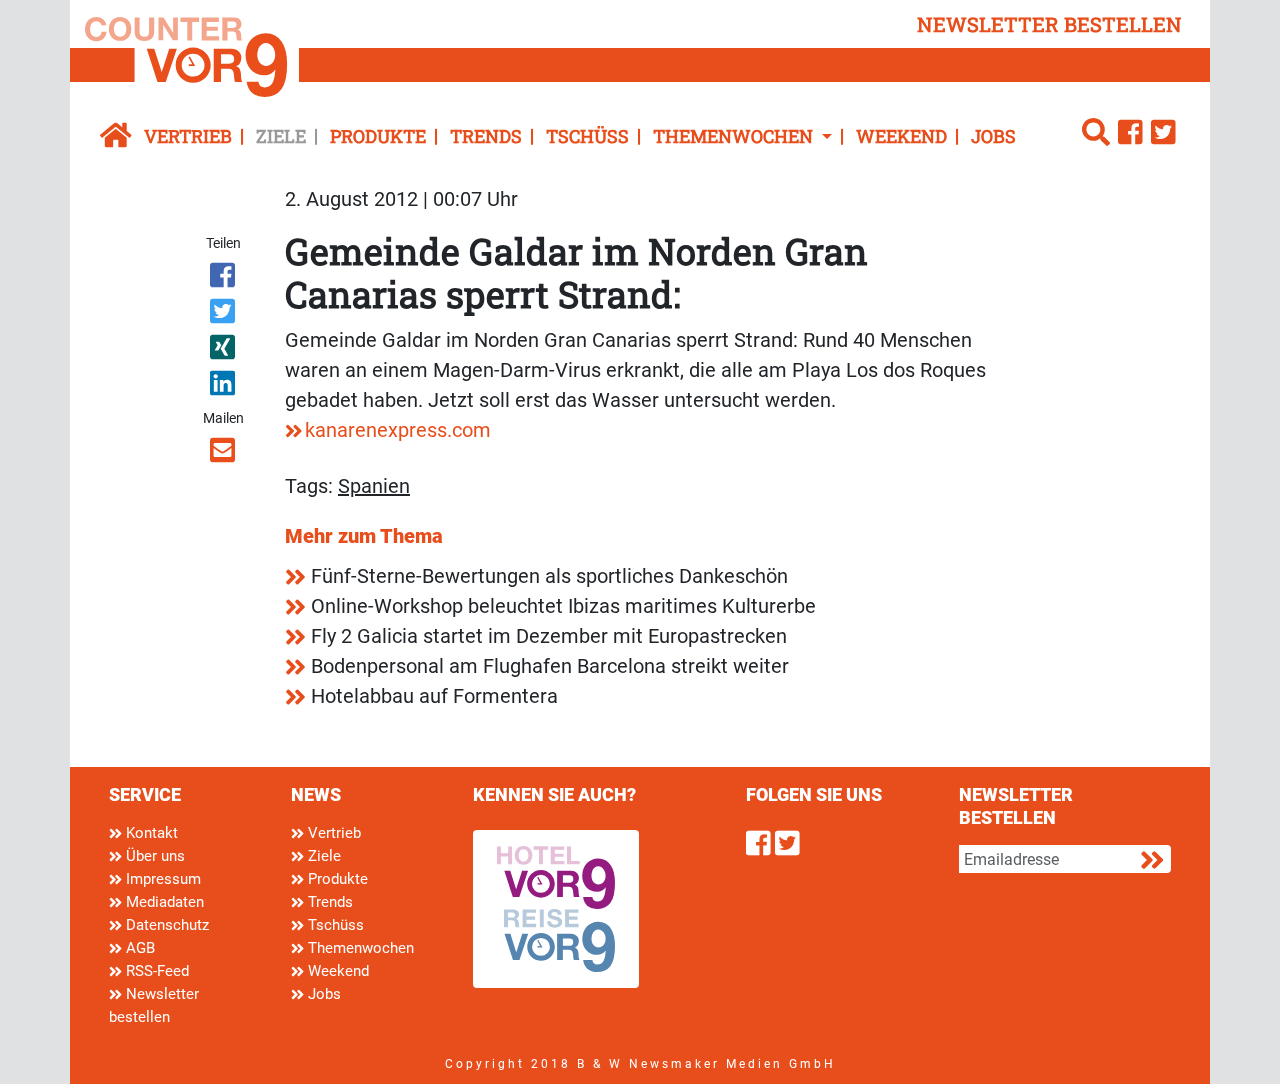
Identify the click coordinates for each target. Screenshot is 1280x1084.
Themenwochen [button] (735, 136)
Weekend (901, 136)
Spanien (374, 486)
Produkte (378, 136)
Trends (486, 136)
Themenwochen (359, 948)
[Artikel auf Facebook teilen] (224, 279)
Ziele (281, 136)
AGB (138, 948)
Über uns (153, 856)
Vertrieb (188, 136)
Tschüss (587, 136)
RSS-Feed (155, 971)
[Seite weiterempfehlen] (224, 454)
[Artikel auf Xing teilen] (224, 351)
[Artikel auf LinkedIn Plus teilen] (224, 387)
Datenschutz (165, 925)
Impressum (161, 879)
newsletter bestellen (1049, 24)
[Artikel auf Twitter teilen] (224, 315)
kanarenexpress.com (398, 430)
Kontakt (150, 833)
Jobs (993, 136)
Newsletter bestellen (154, 1005)
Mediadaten (163, 902)
